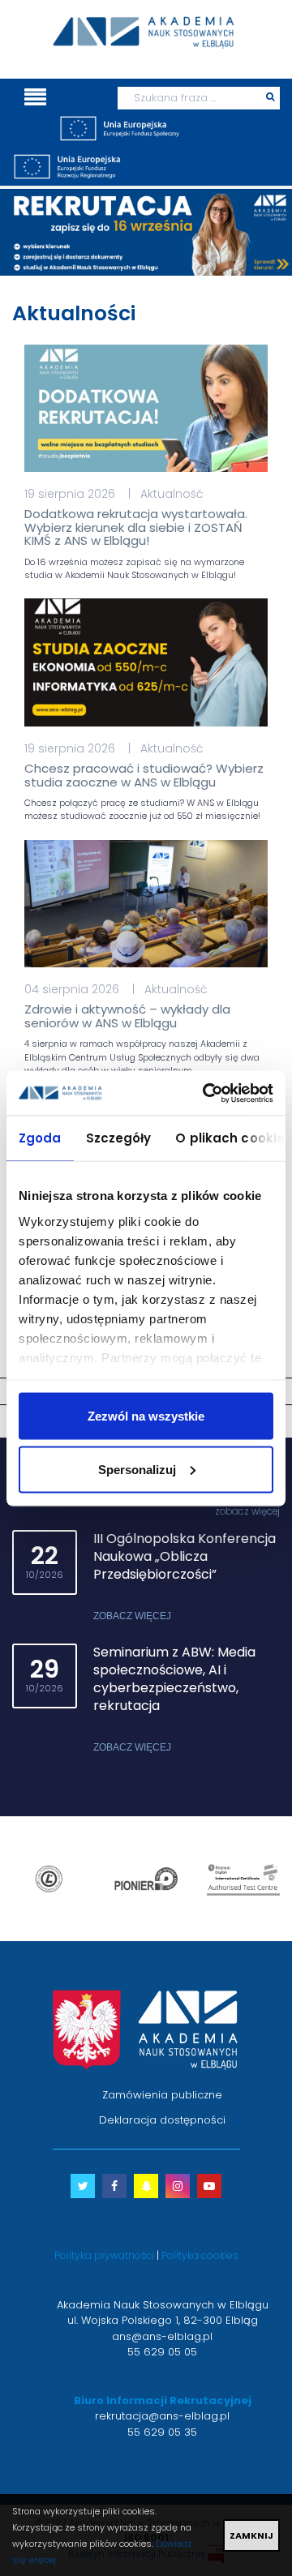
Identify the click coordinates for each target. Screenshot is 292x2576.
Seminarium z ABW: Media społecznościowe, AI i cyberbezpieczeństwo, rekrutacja (174, 1679)
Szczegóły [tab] (119, 1138)
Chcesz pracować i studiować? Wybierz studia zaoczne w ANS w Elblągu (144, 775)
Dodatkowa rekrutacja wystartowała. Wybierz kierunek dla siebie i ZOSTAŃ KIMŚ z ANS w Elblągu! (136, 527)
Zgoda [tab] (40, 1138)
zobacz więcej (247, 1511)
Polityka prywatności (104, 2255)
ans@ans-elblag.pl (162, 2336)
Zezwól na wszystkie (146, 1416)
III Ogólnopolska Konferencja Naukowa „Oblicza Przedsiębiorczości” (185, 1556)
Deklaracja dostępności (162, 2120)
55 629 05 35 (162, 2432)
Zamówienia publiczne (162, 2095)
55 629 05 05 (162, 2352)
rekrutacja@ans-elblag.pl (162, 2416)
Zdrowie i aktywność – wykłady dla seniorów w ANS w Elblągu (127, 1016)
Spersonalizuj (137, 1469)
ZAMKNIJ (251, 2535)
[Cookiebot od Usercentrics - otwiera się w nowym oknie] (206, 1093)
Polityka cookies (200, 2255)
